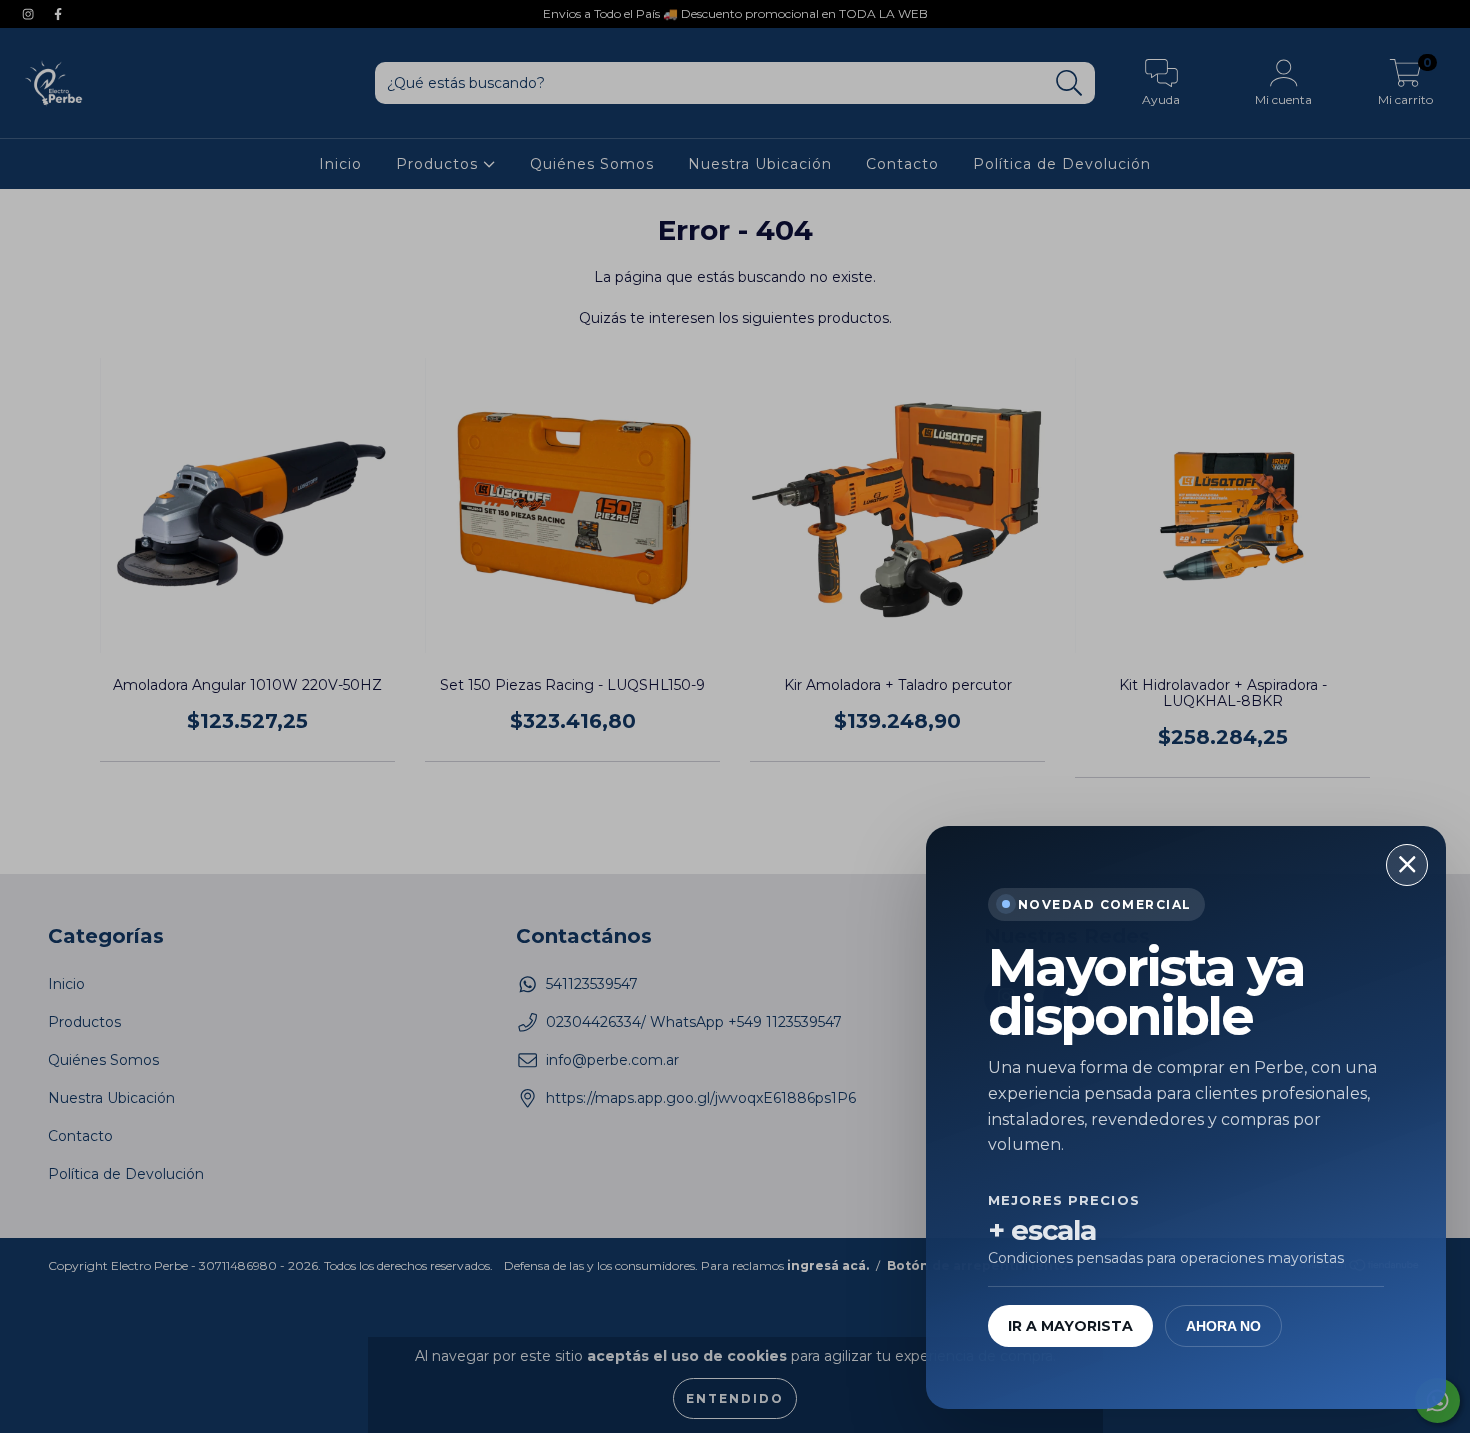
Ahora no (1223, 1326)
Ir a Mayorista (1070, 1326)
